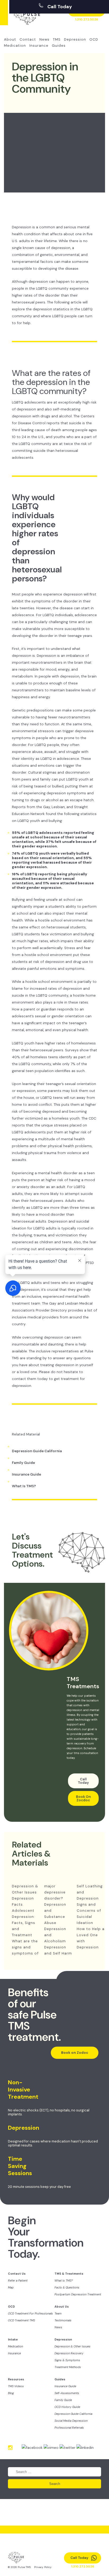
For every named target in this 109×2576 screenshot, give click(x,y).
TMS (57, 39)
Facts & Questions (67, 2287)
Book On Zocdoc (83, 1798)
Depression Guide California (37, 1451)
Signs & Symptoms (67, 2360)
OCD (94, 39)
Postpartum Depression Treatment (78, 2294)
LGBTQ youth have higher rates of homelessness (54, 1043)
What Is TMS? (24, 1486)
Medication (15, 46)
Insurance (39, 46)
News (44, 39)
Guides (59, 46)
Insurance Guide (26, 1474)
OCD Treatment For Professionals (30, 2313)
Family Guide (23, 1463)
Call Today (59, 7)
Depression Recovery (69, 2353)
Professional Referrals (69, 2428)
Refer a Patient (18, 2281)
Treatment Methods (68, 2367)
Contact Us (17, 2274)
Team (58, 2313)
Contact (28, 39)
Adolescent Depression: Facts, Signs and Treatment (24, 1923)
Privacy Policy (43, 2567)
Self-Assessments (67, 2393)
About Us (62, 2307)
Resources (16, 2379)
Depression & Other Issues (72, 2346)
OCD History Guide (67, 2407)
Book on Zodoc (75, 2053)
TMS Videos (16, 2386)
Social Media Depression (71, 2421)
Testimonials (63, 2320)
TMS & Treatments (69, 2274)
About (10, 39)
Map (11, 2287)
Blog (11, 2393)
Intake (13, 2339)
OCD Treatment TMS (21, 2320)
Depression (75, 39)
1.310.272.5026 (87, 19)
